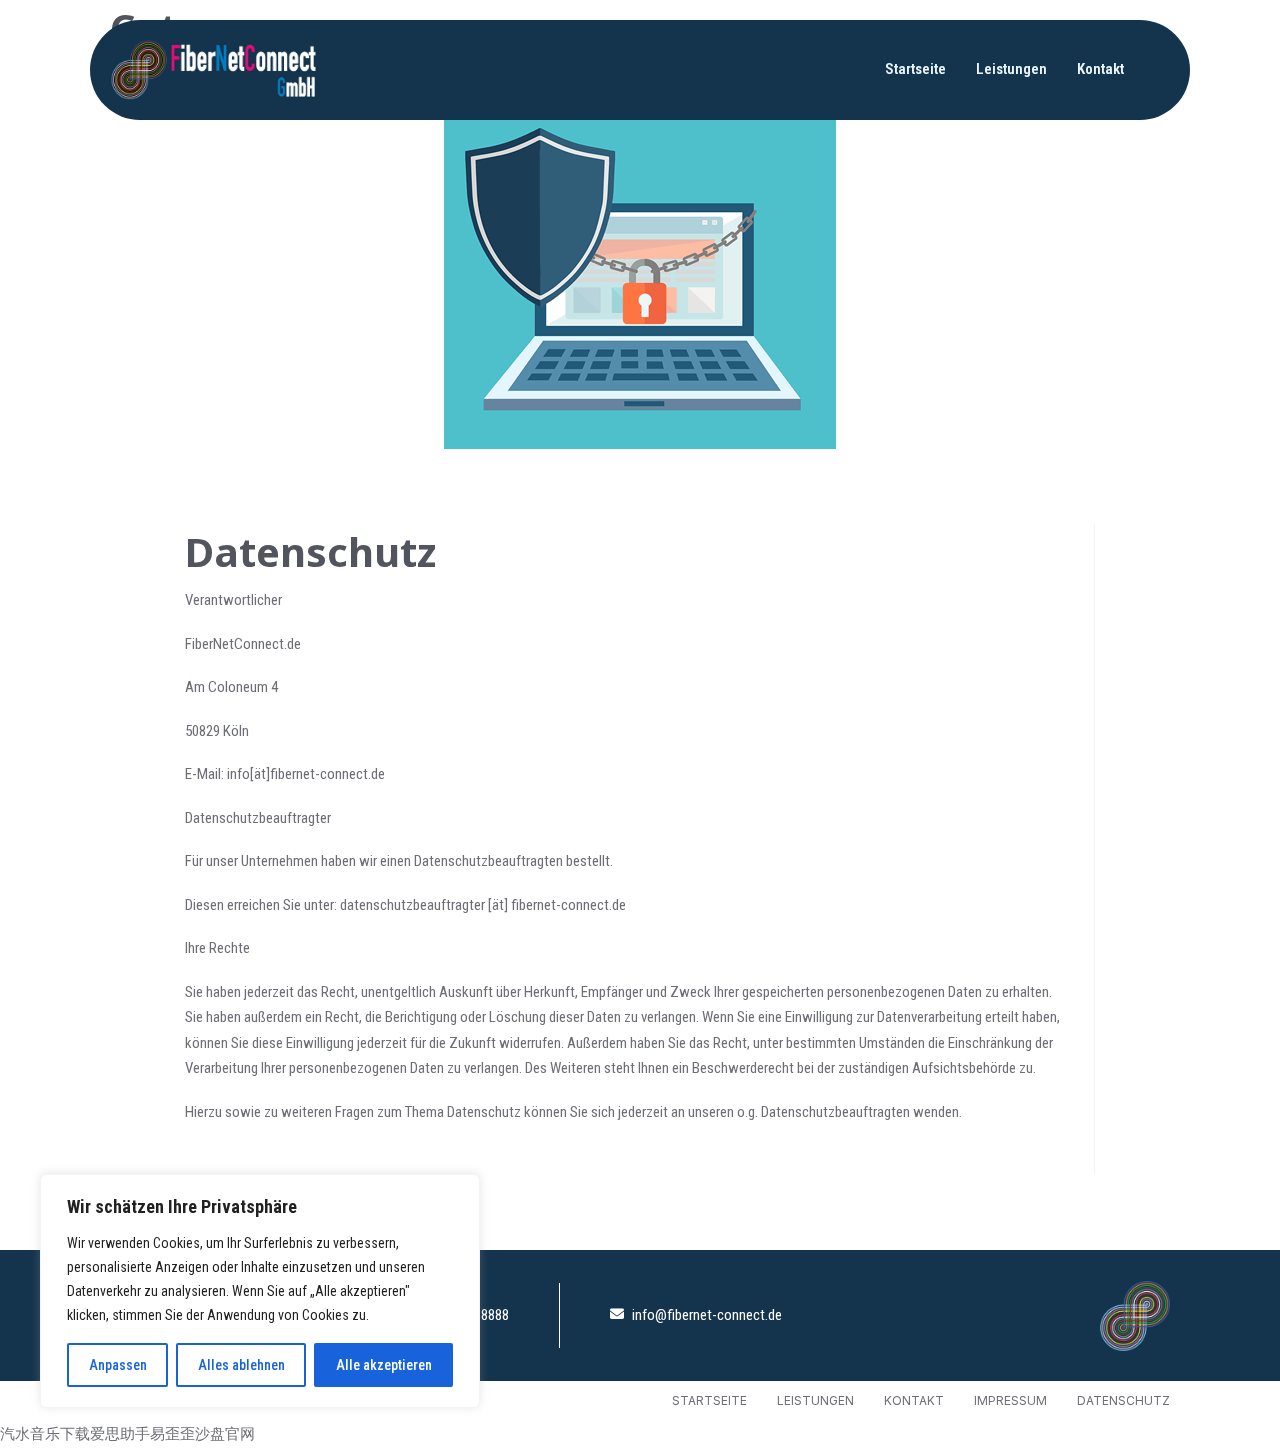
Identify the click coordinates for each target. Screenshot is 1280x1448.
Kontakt (1100, 69)
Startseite (915, 69)
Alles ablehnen (241, 1365)
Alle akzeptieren (384, 1365)
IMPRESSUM (1010, 1400)
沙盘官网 (225, 1434)
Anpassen (118, 1365)
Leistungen (1011, 69)
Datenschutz (1123, 1400)
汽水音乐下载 (45, 1434)
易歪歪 (172, 1434)
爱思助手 (120, 1434)
